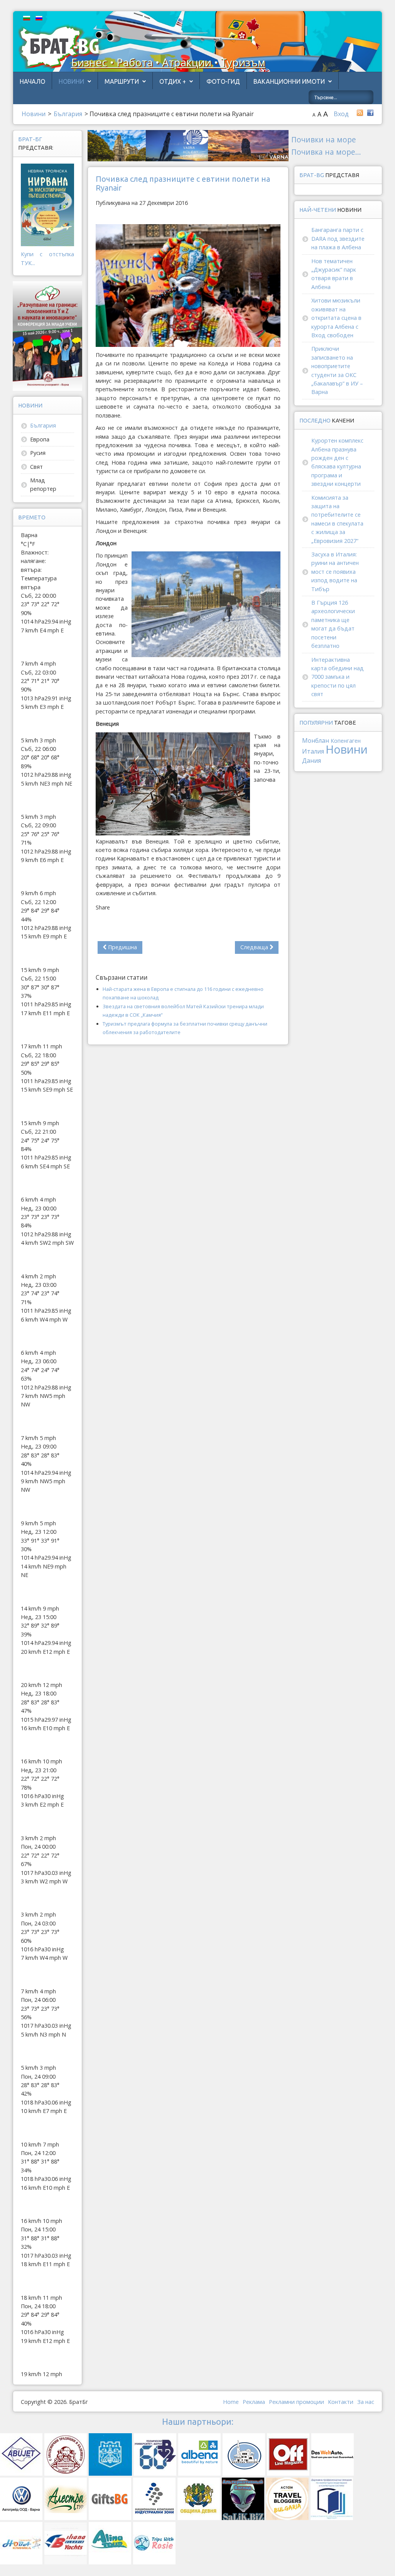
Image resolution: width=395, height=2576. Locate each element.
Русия (38, 453)
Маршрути (122, 81)
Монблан (316, 740)
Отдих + (173, 81)
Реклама (254, 2402)
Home (231, 2402)
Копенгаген (346, 741)
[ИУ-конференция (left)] (48, 336)
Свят (36, 467)
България (43, 425)
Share (103, 907)
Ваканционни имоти (289, 81)
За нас (366, 2402)
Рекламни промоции (296, 2402)
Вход (341, 114)
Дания (311, 761)
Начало (32, 81)
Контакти (341, 2402)
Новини (71, 81)
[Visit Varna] (188, 145)
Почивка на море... (326, 152)
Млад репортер (43, 484)
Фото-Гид (223, 81)
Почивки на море (324, 139)
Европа (40, 439)
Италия (313, 751)
